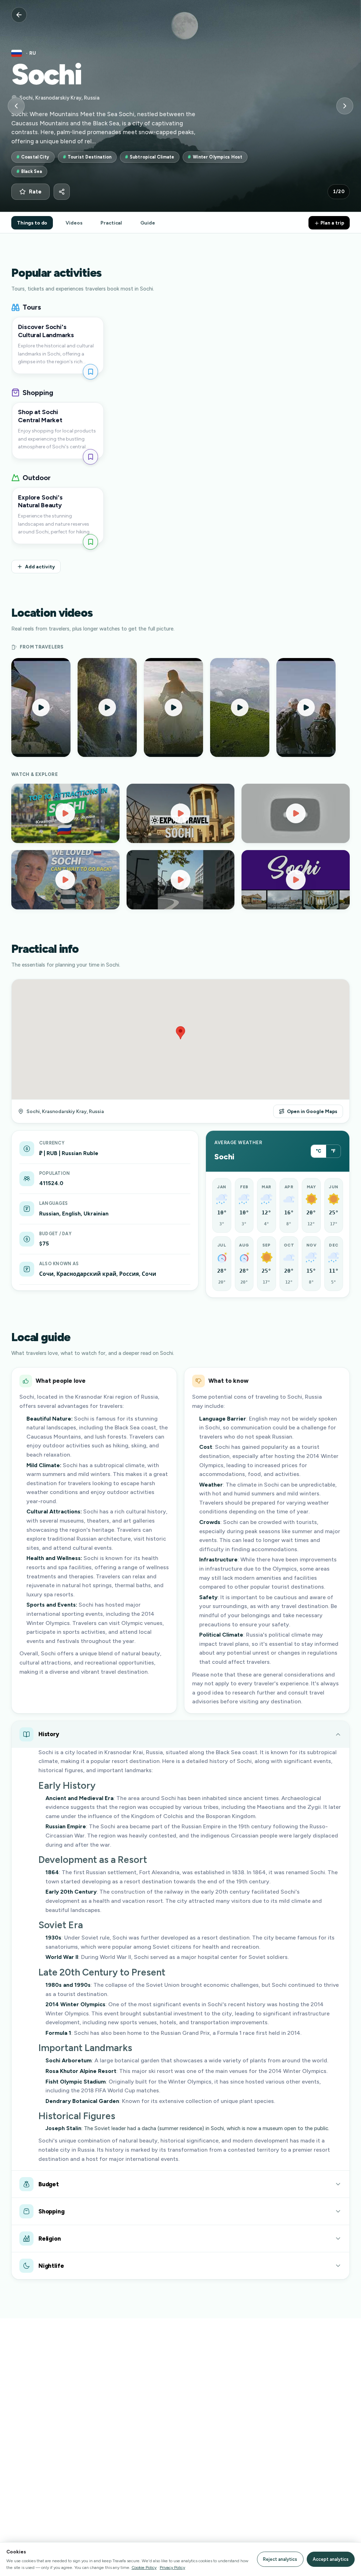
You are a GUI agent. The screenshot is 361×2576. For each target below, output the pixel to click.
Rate (35, 192)
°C (319, 1151)
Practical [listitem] (111, 223)
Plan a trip (332, 223)
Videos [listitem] (74, 223)
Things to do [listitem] (32, 223)
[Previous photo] (16, 106)
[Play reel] (41, 707)
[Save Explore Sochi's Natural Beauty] (90, 542)
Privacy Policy (172, 2567)
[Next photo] (345, 106)
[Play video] (65, 813)
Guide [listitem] (148, 223)
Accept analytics (331, 2559)
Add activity (40, 567)
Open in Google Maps (312, 1111)
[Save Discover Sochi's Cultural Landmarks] (90, 372)
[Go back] (19, 15)
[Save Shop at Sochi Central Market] (90, 457)
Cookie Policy (144, 2567)
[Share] (62, 192)
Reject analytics (280, 2559)
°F (333, 1151)
